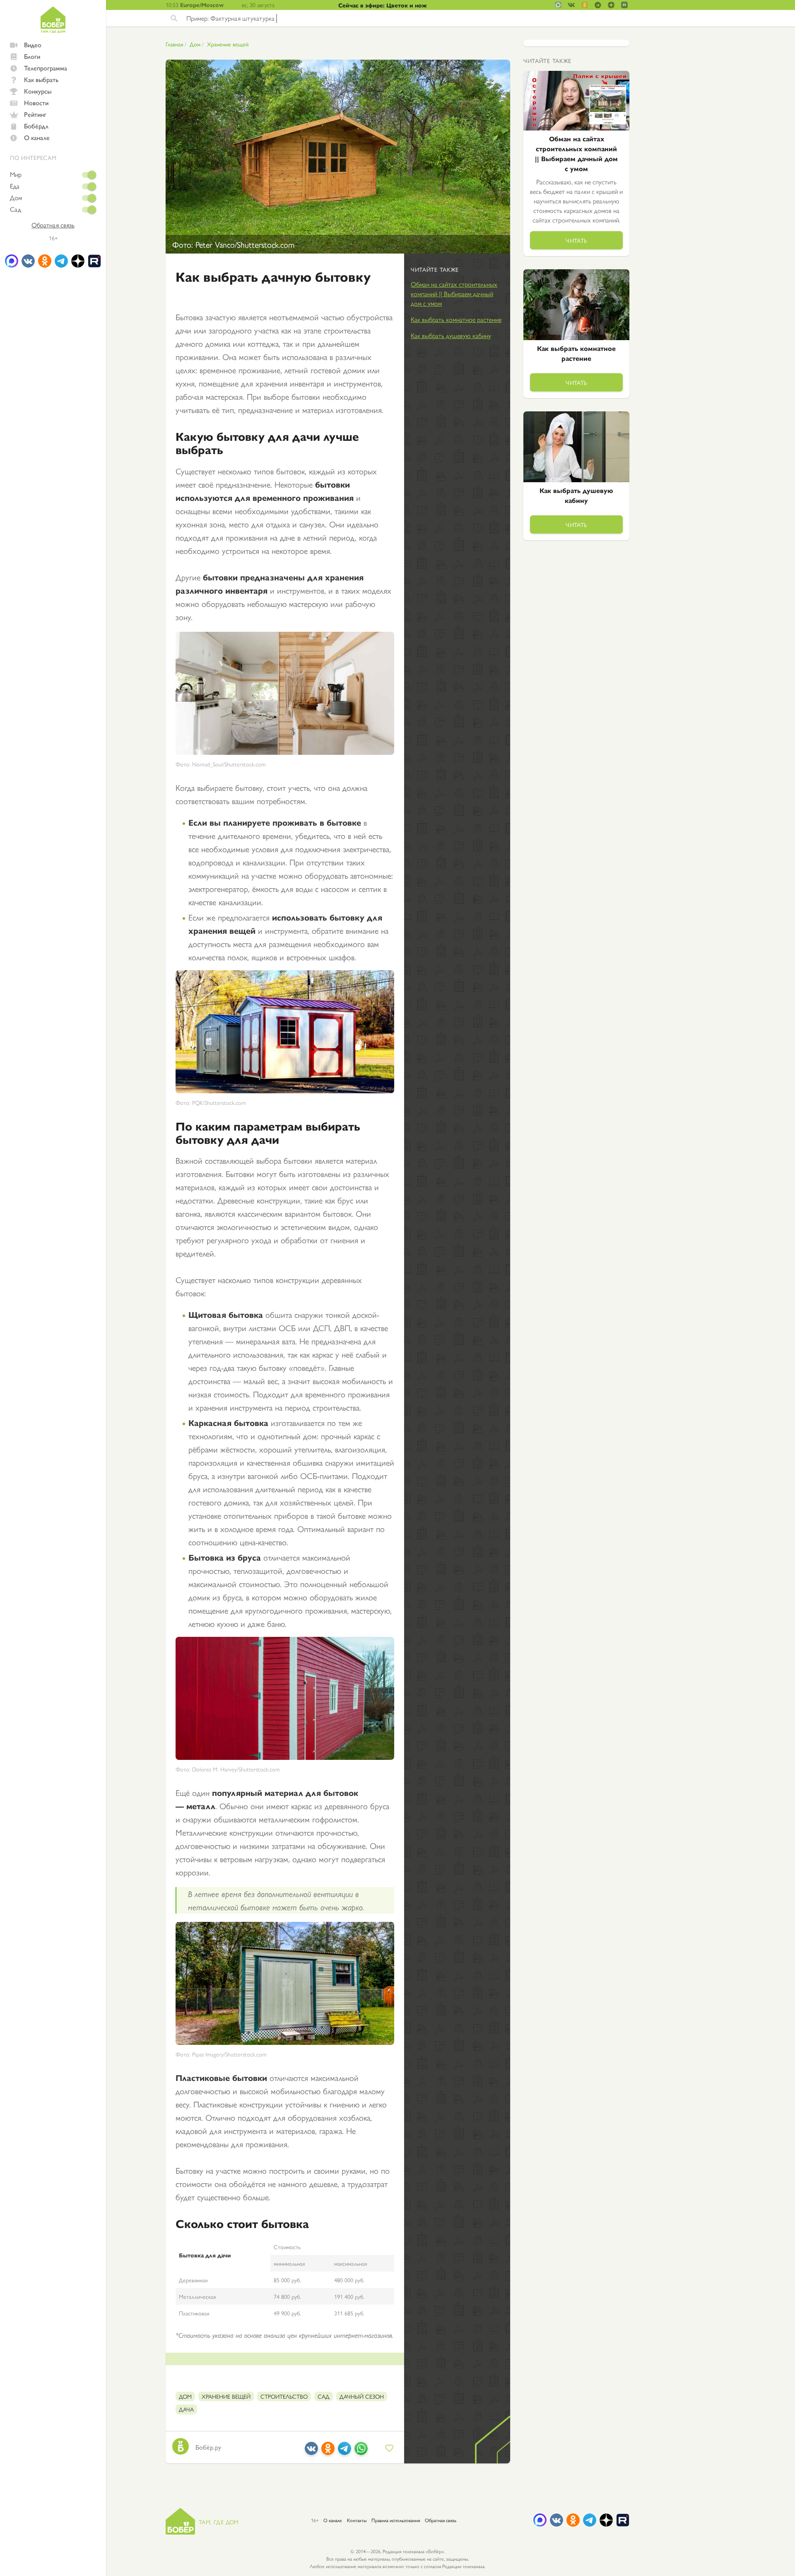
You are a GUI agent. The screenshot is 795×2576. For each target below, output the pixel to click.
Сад (16, 209)
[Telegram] (344, 2452)
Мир (16, 174)
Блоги (32, 56)
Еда (15, 186)
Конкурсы (38, 91)
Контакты (357, 2520)
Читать (576, 240)
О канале (37, 137)
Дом (16, 198)
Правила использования (396, 2520)
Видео (33, 45)
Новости (36, 103)
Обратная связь (53, 225)
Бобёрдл (36, 126)
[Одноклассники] (328, 2452)
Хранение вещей (228, 44)
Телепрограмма (46, 68)
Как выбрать (41, 79)
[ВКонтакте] (311, 2452)
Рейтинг (35, 114)
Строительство (284, 2396)
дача (186, 2409)
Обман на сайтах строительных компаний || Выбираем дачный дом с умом (454, 294)
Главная (174, 44)
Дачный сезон (362, 2396)
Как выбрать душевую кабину (451, 335)
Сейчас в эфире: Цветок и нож (383, 5)
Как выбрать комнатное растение (456, 319)
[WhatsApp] (361, 2452)
